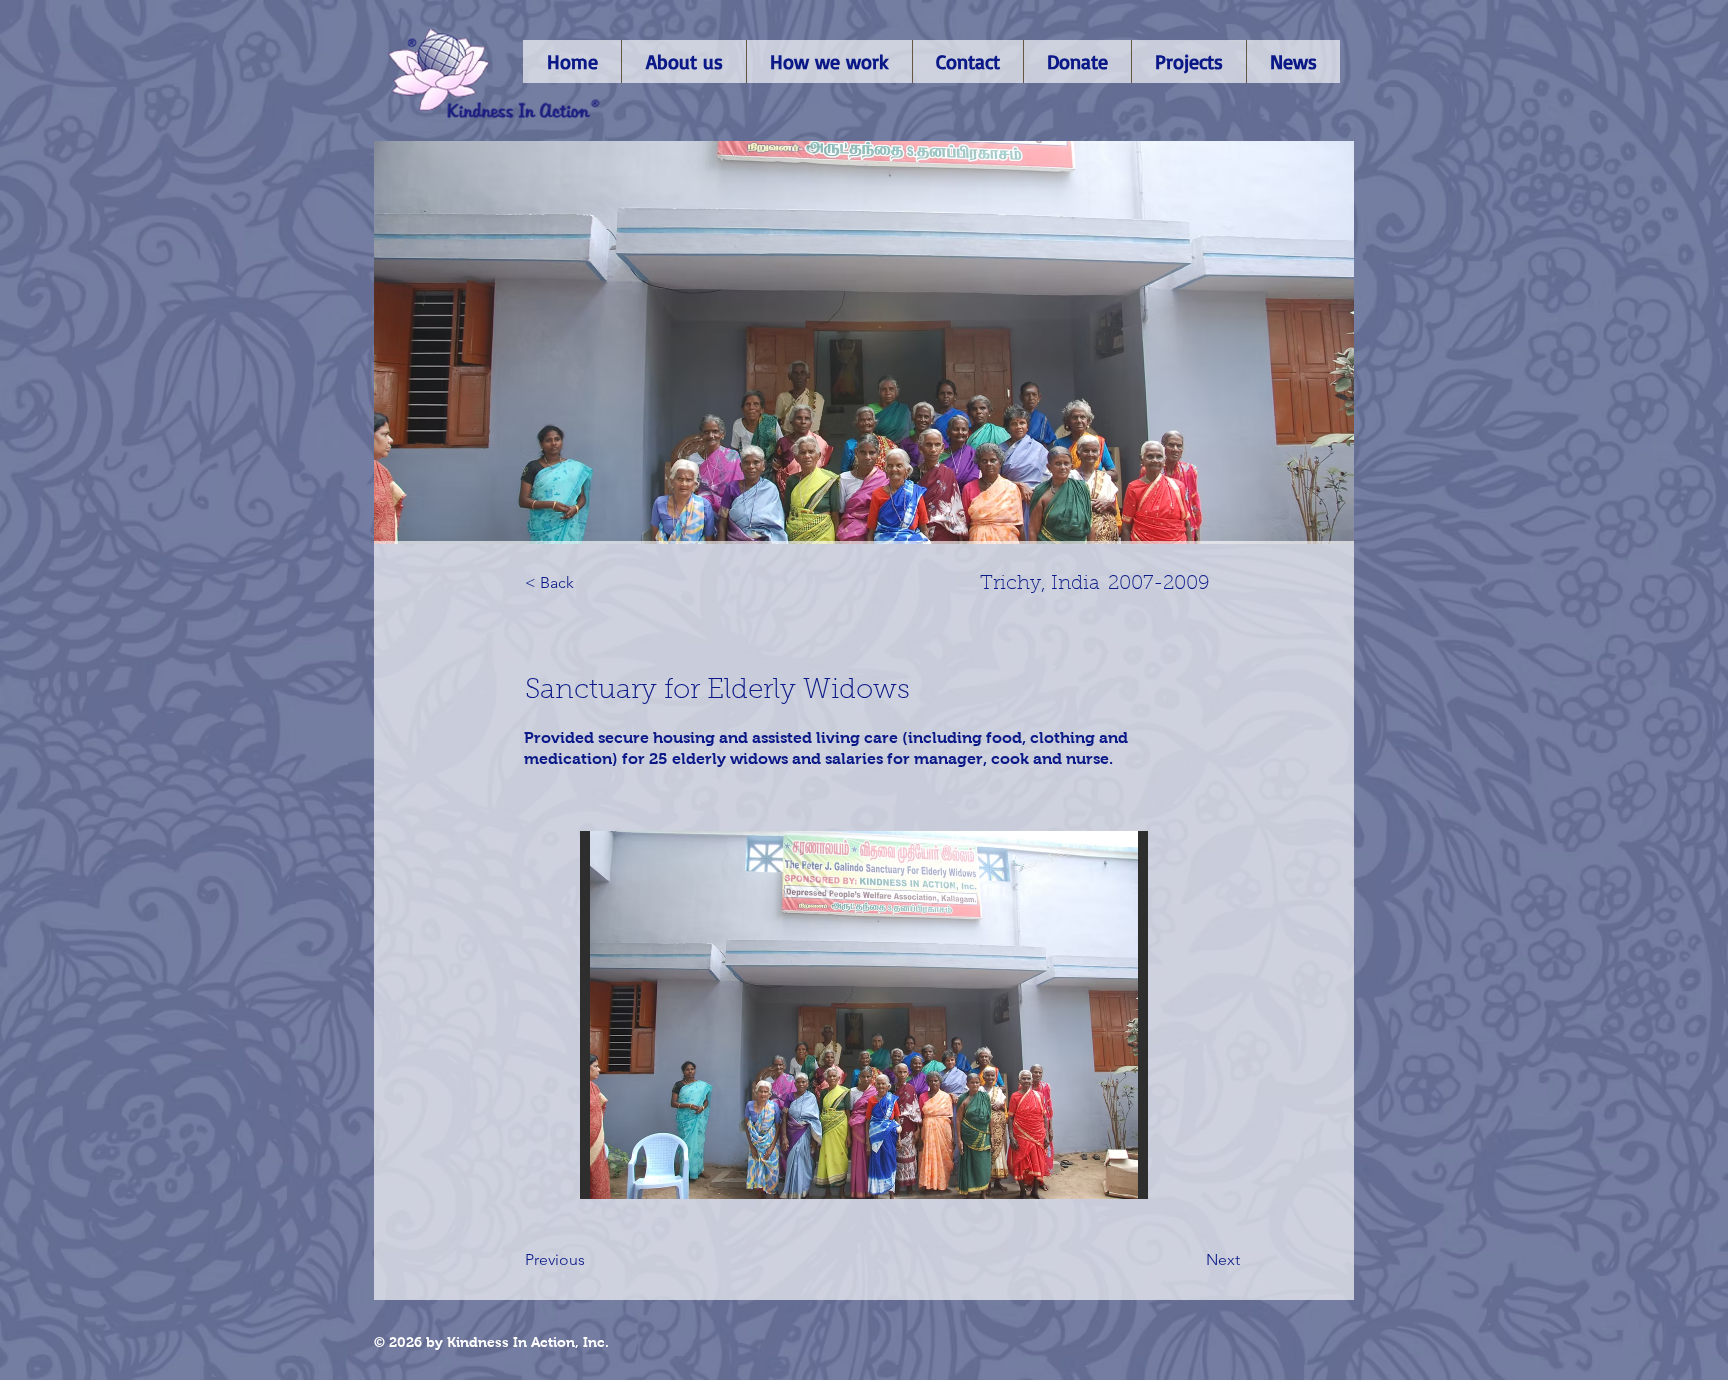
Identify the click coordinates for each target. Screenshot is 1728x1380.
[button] (864, 1015)
